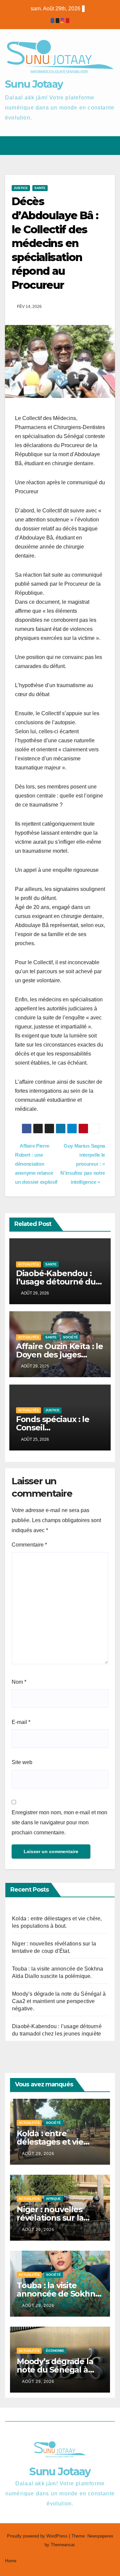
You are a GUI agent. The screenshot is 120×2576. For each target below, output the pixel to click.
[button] (86, 145)
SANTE (40, 188)
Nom (19, 1682)
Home (11, 2561)
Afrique (53, 2199)
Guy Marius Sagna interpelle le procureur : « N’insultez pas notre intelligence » (83, 1164)
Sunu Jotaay (34, 84)
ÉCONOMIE (55, 2351)
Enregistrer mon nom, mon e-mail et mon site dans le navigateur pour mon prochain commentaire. (59, 1822)
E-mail (21, 1722)
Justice (21, 188)
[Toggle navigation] (109, 146)
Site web (22, 1762)
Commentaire (29, 1545)
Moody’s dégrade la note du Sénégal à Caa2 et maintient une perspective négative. (59, 2001)
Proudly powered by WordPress (38, 2536)
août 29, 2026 (38, 2154)
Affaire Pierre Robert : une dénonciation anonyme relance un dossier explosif (36, 1164)
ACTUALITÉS (28, 1264)
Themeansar (62, 2545)
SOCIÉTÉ (70, 1337)
